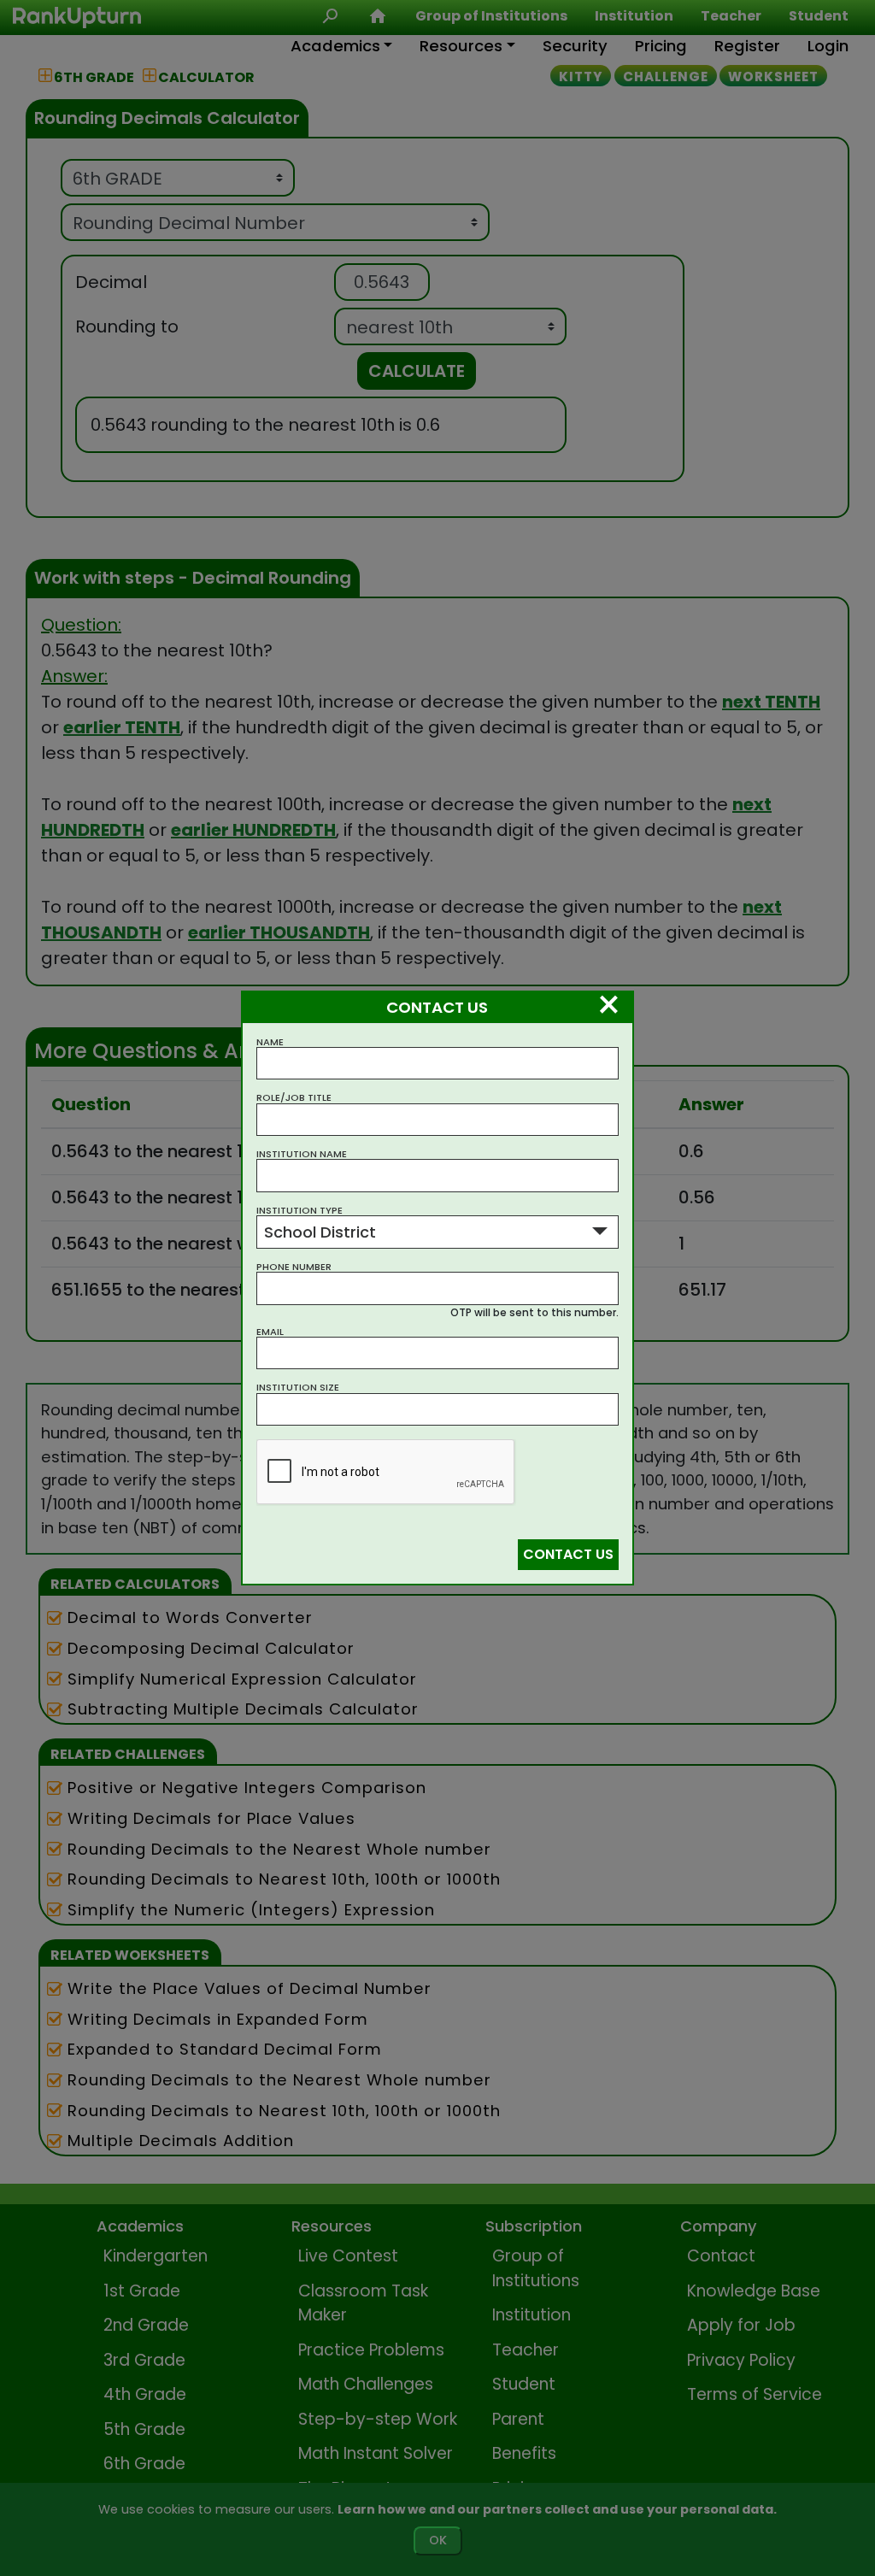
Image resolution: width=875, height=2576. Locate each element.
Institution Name (302, 1154)
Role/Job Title (294, 1098)
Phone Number (294, 1267)
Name (270, 1042)
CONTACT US (568, 1554)
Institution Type (299, 1211)
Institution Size (298, 1388)
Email (270, 1332)
